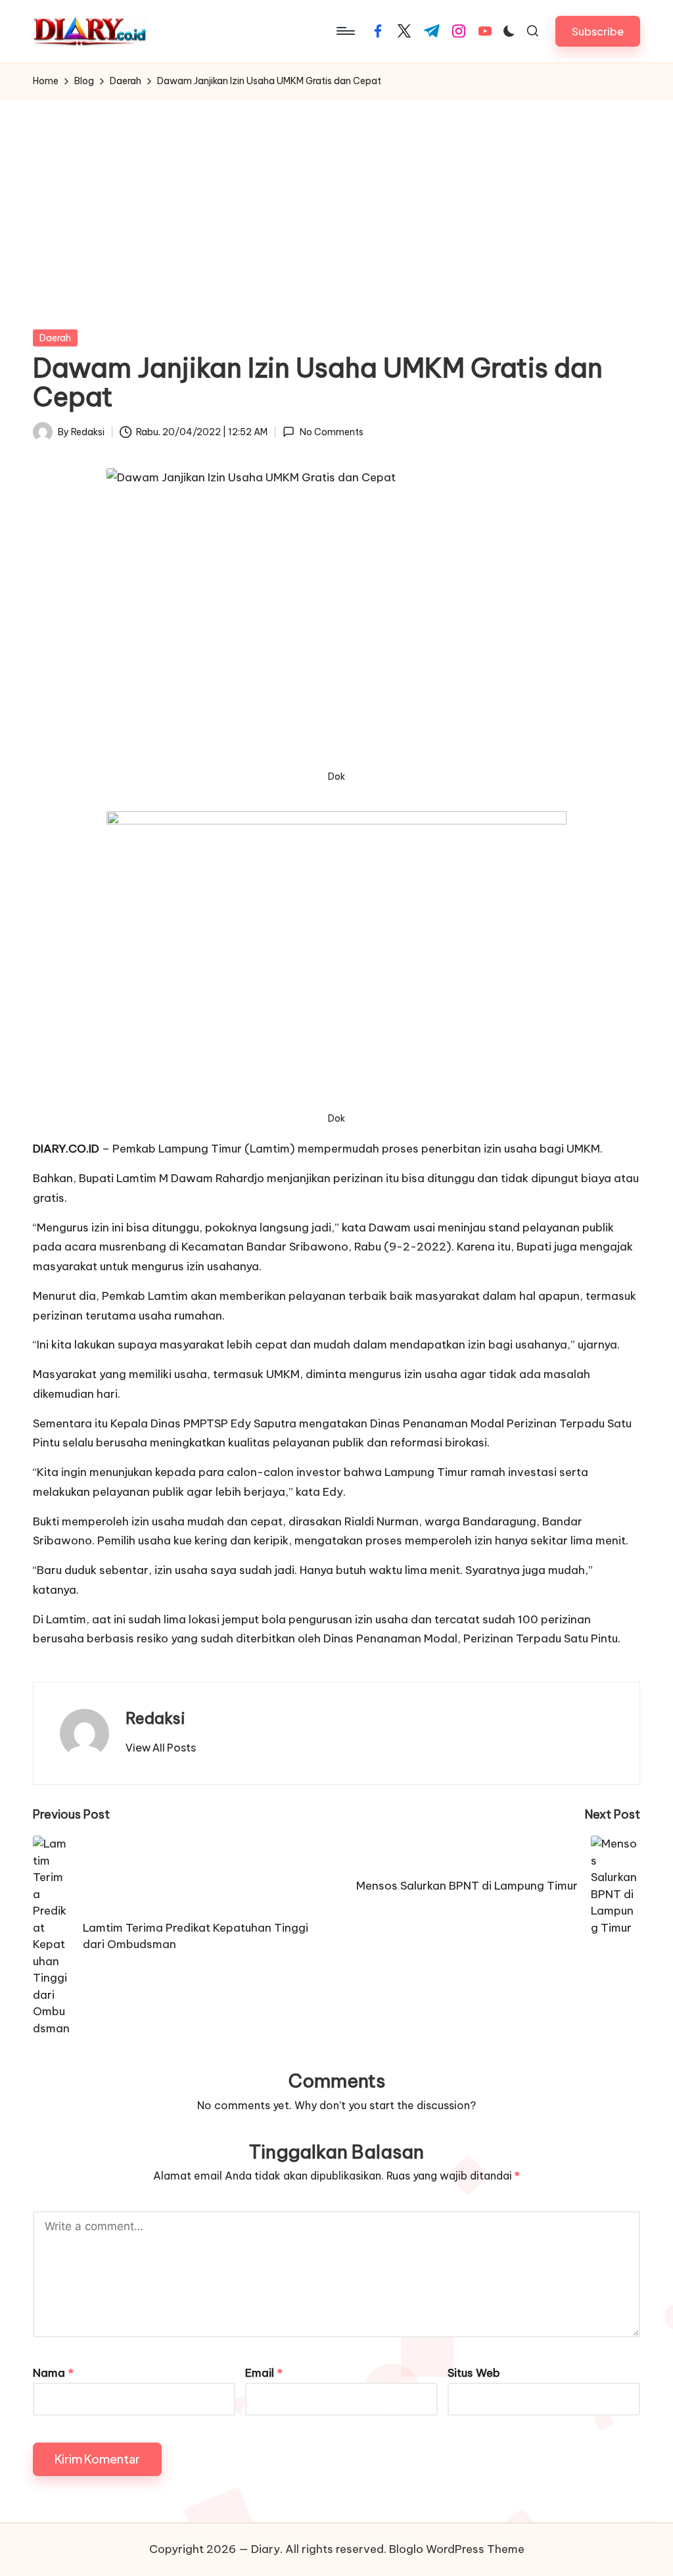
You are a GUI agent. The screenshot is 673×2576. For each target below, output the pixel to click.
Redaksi (155, 1718)
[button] (598, 31)
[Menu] (345, 31)
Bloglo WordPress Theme (457, 2549)
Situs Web (474, 2373)
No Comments (331, 432)
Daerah (55, 338)
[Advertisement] (336, 198)
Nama (53, 2373)
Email (264, 2373)
